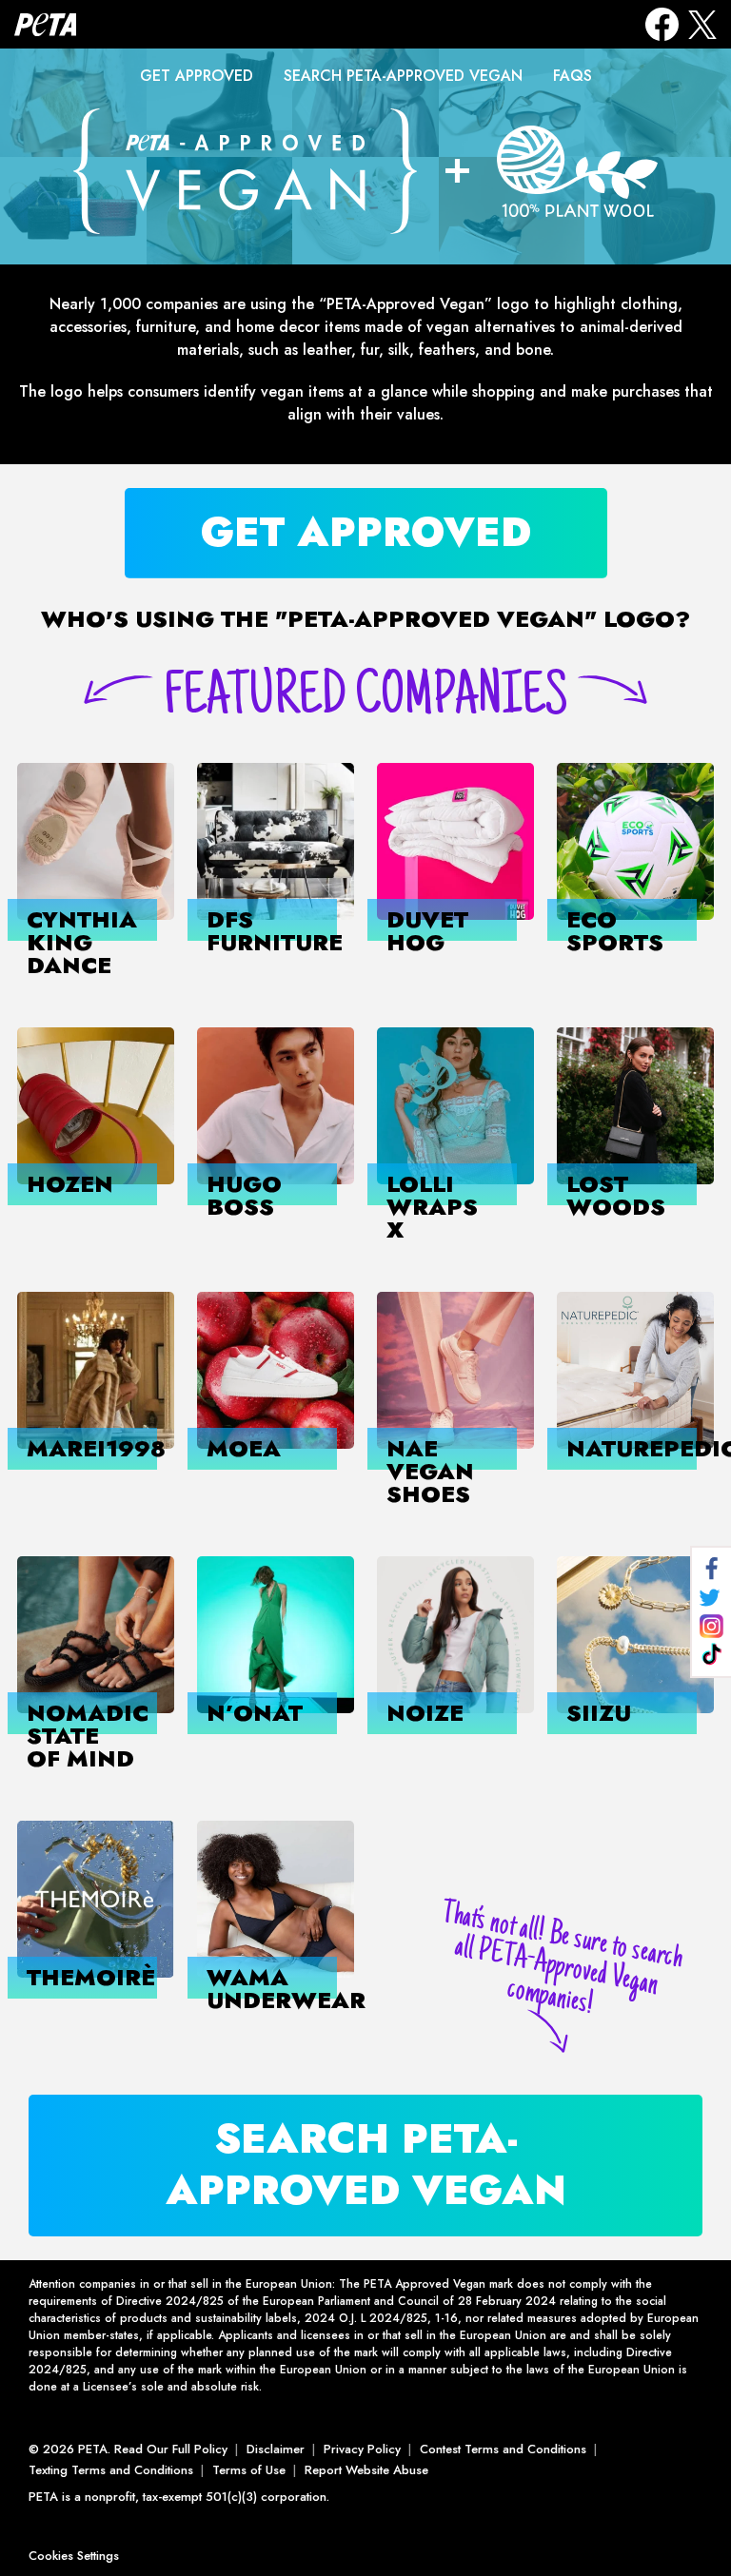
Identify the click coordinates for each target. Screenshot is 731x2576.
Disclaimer (276, 2449)
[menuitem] (197, 76)
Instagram (712, 1626)
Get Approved (197, 76)
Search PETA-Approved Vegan (403, 76)
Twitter (710, 1598)
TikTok (712, 1655)
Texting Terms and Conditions (111, 2470)
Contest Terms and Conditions (503, 2449)
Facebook (662, 24)
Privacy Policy (362, 2449)
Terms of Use (249, 2470)
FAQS (573, 76)
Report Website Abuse (366, 2470)
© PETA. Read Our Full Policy (128, 2449)
